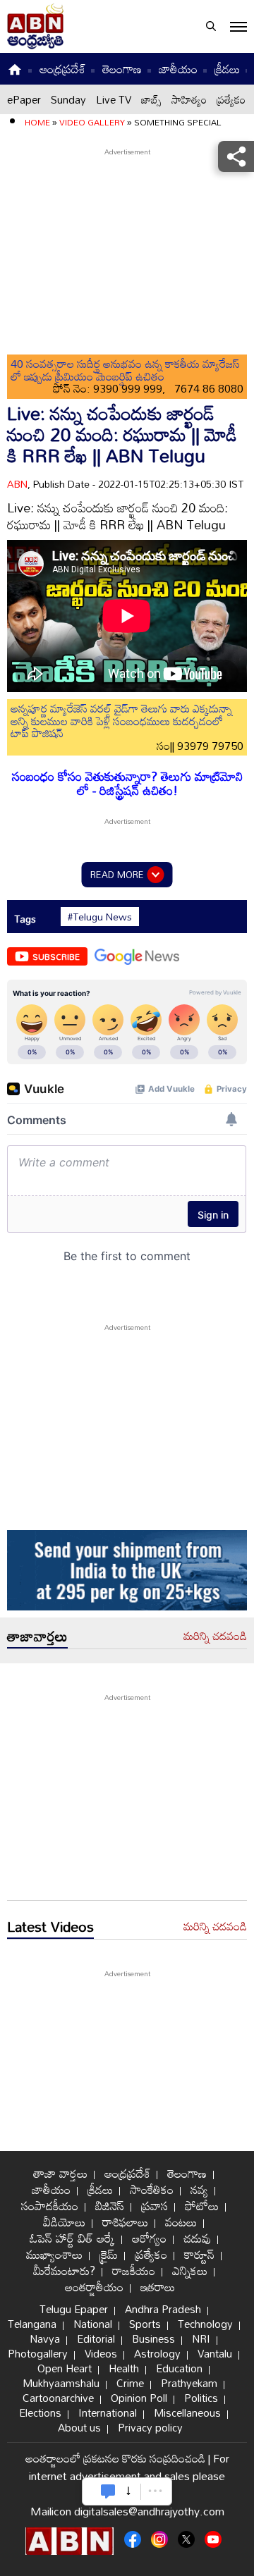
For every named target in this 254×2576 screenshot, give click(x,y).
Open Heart (65, 2368)
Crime (130, 2383)
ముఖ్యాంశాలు (54, 2254)
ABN (17, 484)
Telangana (32, 2324)
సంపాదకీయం (50, 2206)
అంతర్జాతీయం (94, 2287)
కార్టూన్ (199, 2254)
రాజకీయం (134, 2270)
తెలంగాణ (122, 69)
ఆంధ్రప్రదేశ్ (62, 69)
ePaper (24, 99)
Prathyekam (189, 2383)
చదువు (197, 2238)
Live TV (114, 99)
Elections (40, 2412)
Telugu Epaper (74, 2309)
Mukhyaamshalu (61, 2383)
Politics (201, 2398)
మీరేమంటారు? (64, 2270)
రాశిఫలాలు (125, 2222)
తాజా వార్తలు (60, 2173)
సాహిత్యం (189, 99)
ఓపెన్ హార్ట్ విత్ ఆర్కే (72, 2238)
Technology (205, 2324)
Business (153, 2338)
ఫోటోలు (202, 2206)
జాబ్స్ (151, 99)
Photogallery (38, 2353)
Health (124, 2368)
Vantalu (215, 2353)
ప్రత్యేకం (231, 99)
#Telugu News (100, 917)
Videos (101, 2353)
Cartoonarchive (58, 2398)
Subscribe (56, 956)
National (93, 2324)
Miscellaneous (187, 2412)
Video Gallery (92, 122)
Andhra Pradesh (163, 2309)
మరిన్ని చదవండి (215, 1637)
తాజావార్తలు (37, 1636)
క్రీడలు (227, 69)
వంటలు (181, 2222)
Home (37, 122)
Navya (45, 2338)
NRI (201, 2338)
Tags (25, 919)
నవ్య (199, 2189)
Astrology (157, 2353)
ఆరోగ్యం (149, 2238)
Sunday (68, 99)
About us (79, 2427)
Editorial (96, 2338)
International (108, 2412)
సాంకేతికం (152, 2189)
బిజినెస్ (110, 2206)
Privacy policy (150, 2427)
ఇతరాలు (158, 2287)
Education (179, 2368)
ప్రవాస (155, 2206)
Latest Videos (50, 1926)
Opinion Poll (139, 2398)
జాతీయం (178, 69)
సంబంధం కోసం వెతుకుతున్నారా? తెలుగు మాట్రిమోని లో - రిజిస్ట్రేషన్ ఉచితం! (127, 783)
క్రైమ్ (109, 2254)
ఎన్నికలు (190, 2270)
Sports (145, 2324)
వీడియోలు (64, 2222)
